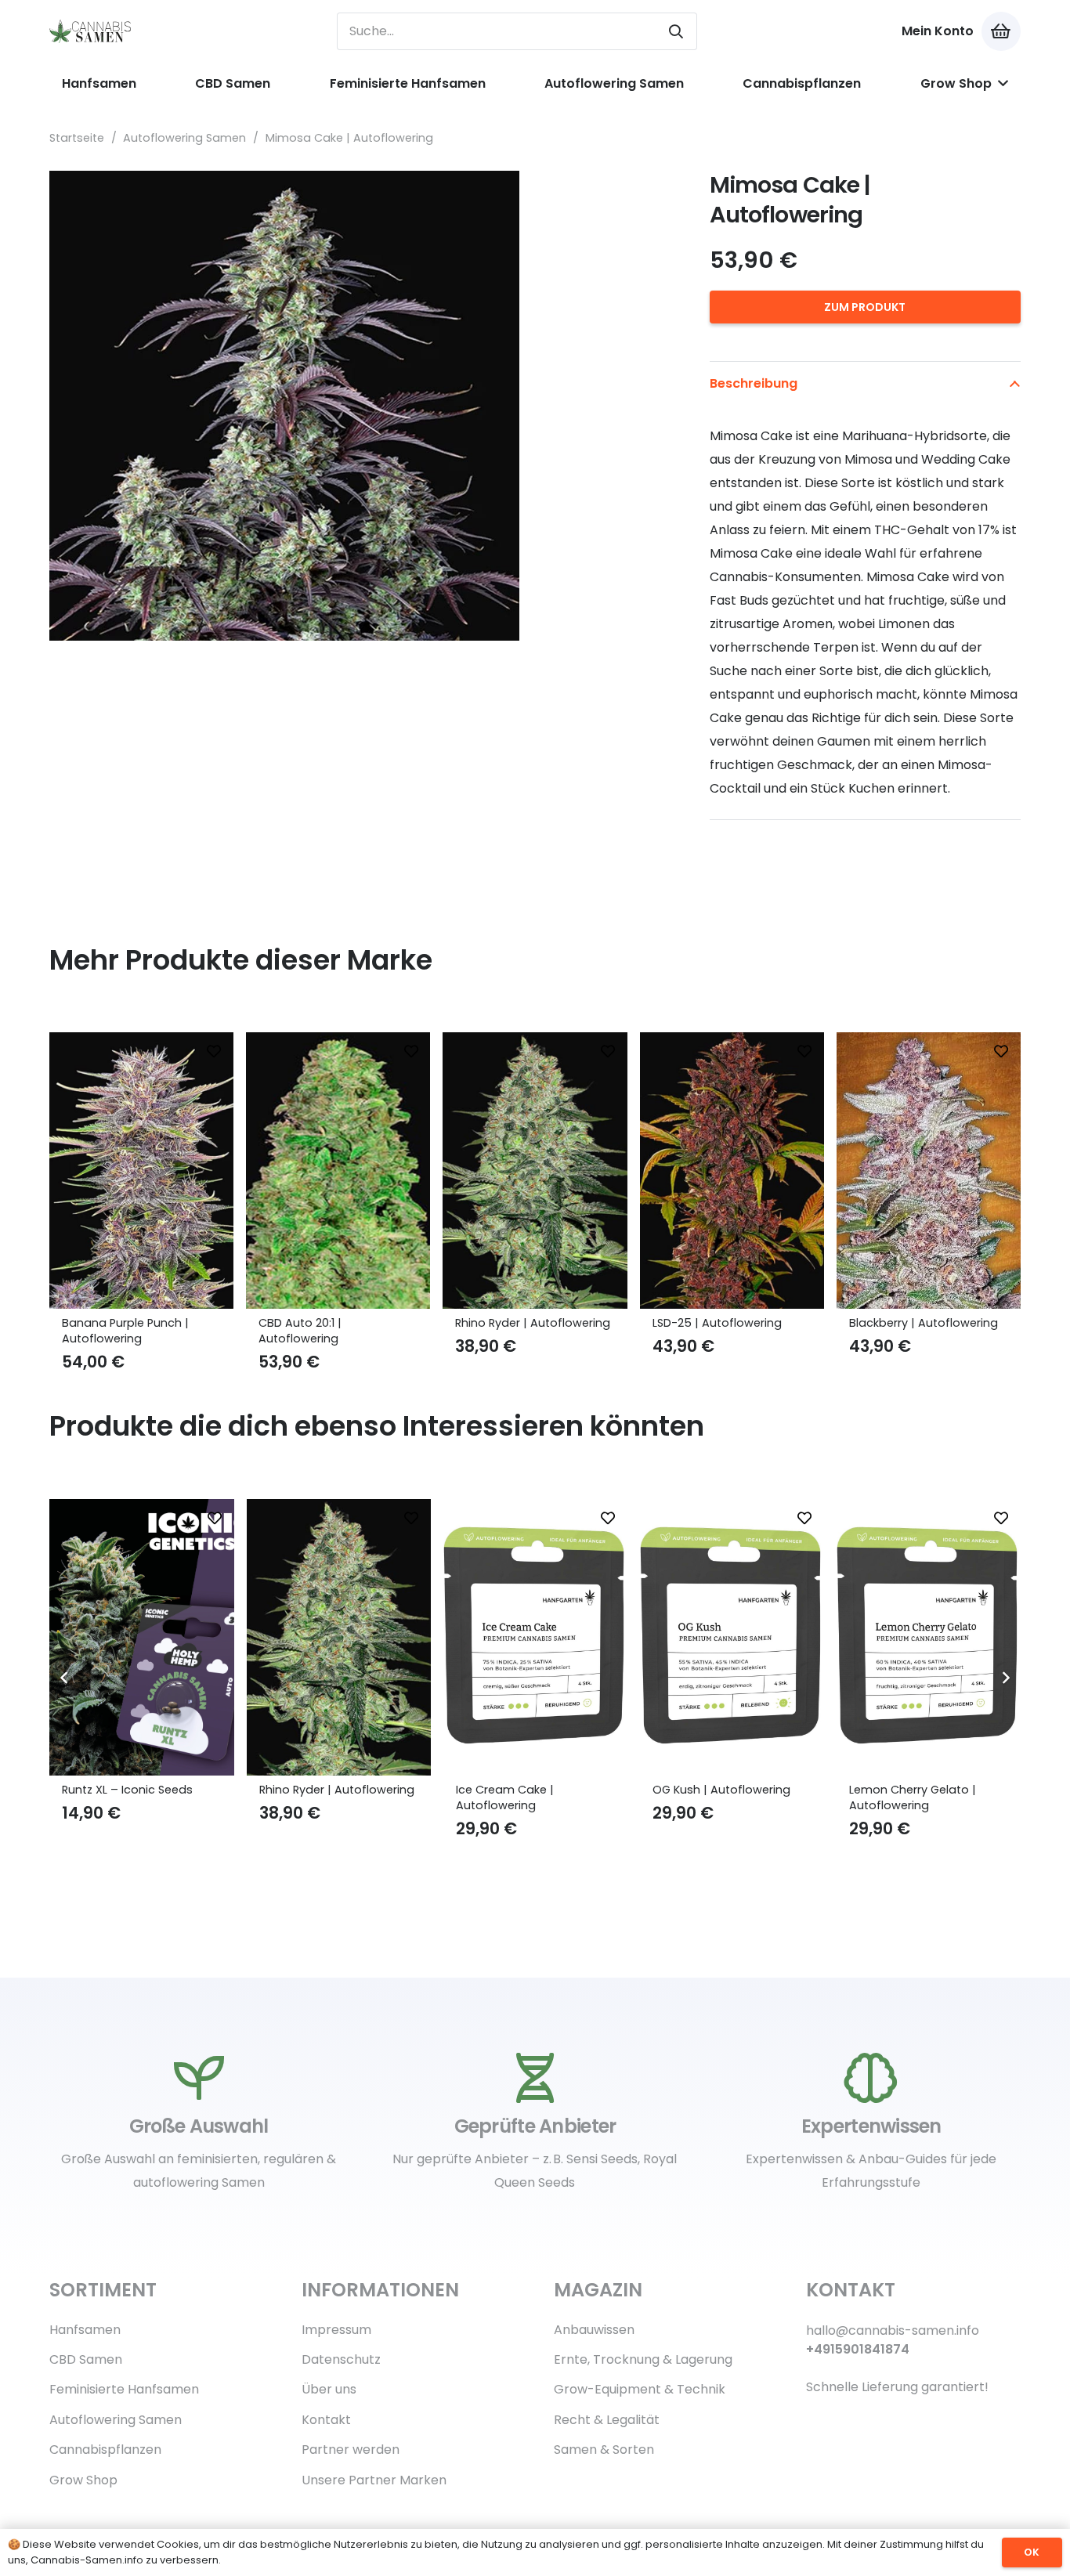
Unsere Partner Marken (374, 2480)
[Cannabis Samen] (91, 31)
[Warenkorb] (1001, 31)
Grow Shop (83, 2480)
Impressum (336, 2330)
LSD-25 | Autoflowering (717, 1323)
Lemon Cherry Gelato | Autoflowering (716, 1797)
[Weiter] (1005, 1678)
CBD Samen (86, 2359)
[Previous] (65, 1678)
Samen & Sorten (604, 2450)
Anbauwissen (594, 2330)
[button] (647, 196)
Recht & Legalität (607, 2420)
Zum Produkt (865, 307)
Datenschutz (341, 2359)
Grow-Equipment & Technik (640, 2389)
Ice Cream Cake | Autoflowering (308, 1797)
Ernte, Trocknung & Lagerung (643, 2359)
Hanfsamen (85, 2330)
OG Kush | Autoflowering (525, 1790)
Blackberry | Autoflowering (924, 1323)
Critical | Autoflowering (914, 1790)
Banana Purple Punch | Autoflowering (125, 1331)
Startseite (77, 138)
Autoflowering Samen (184, 138)
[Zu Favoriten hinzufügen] (215, 1052)
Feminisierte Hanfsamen (124, 2389)
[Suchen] (676, 31)
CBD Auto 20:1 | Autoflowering (300, 1331)
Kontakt (326, 2420)
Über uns (329, 2389)
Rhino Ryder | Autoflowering (533, 1323)
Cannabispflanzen (105, 2450)
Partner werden (351, 2450)
